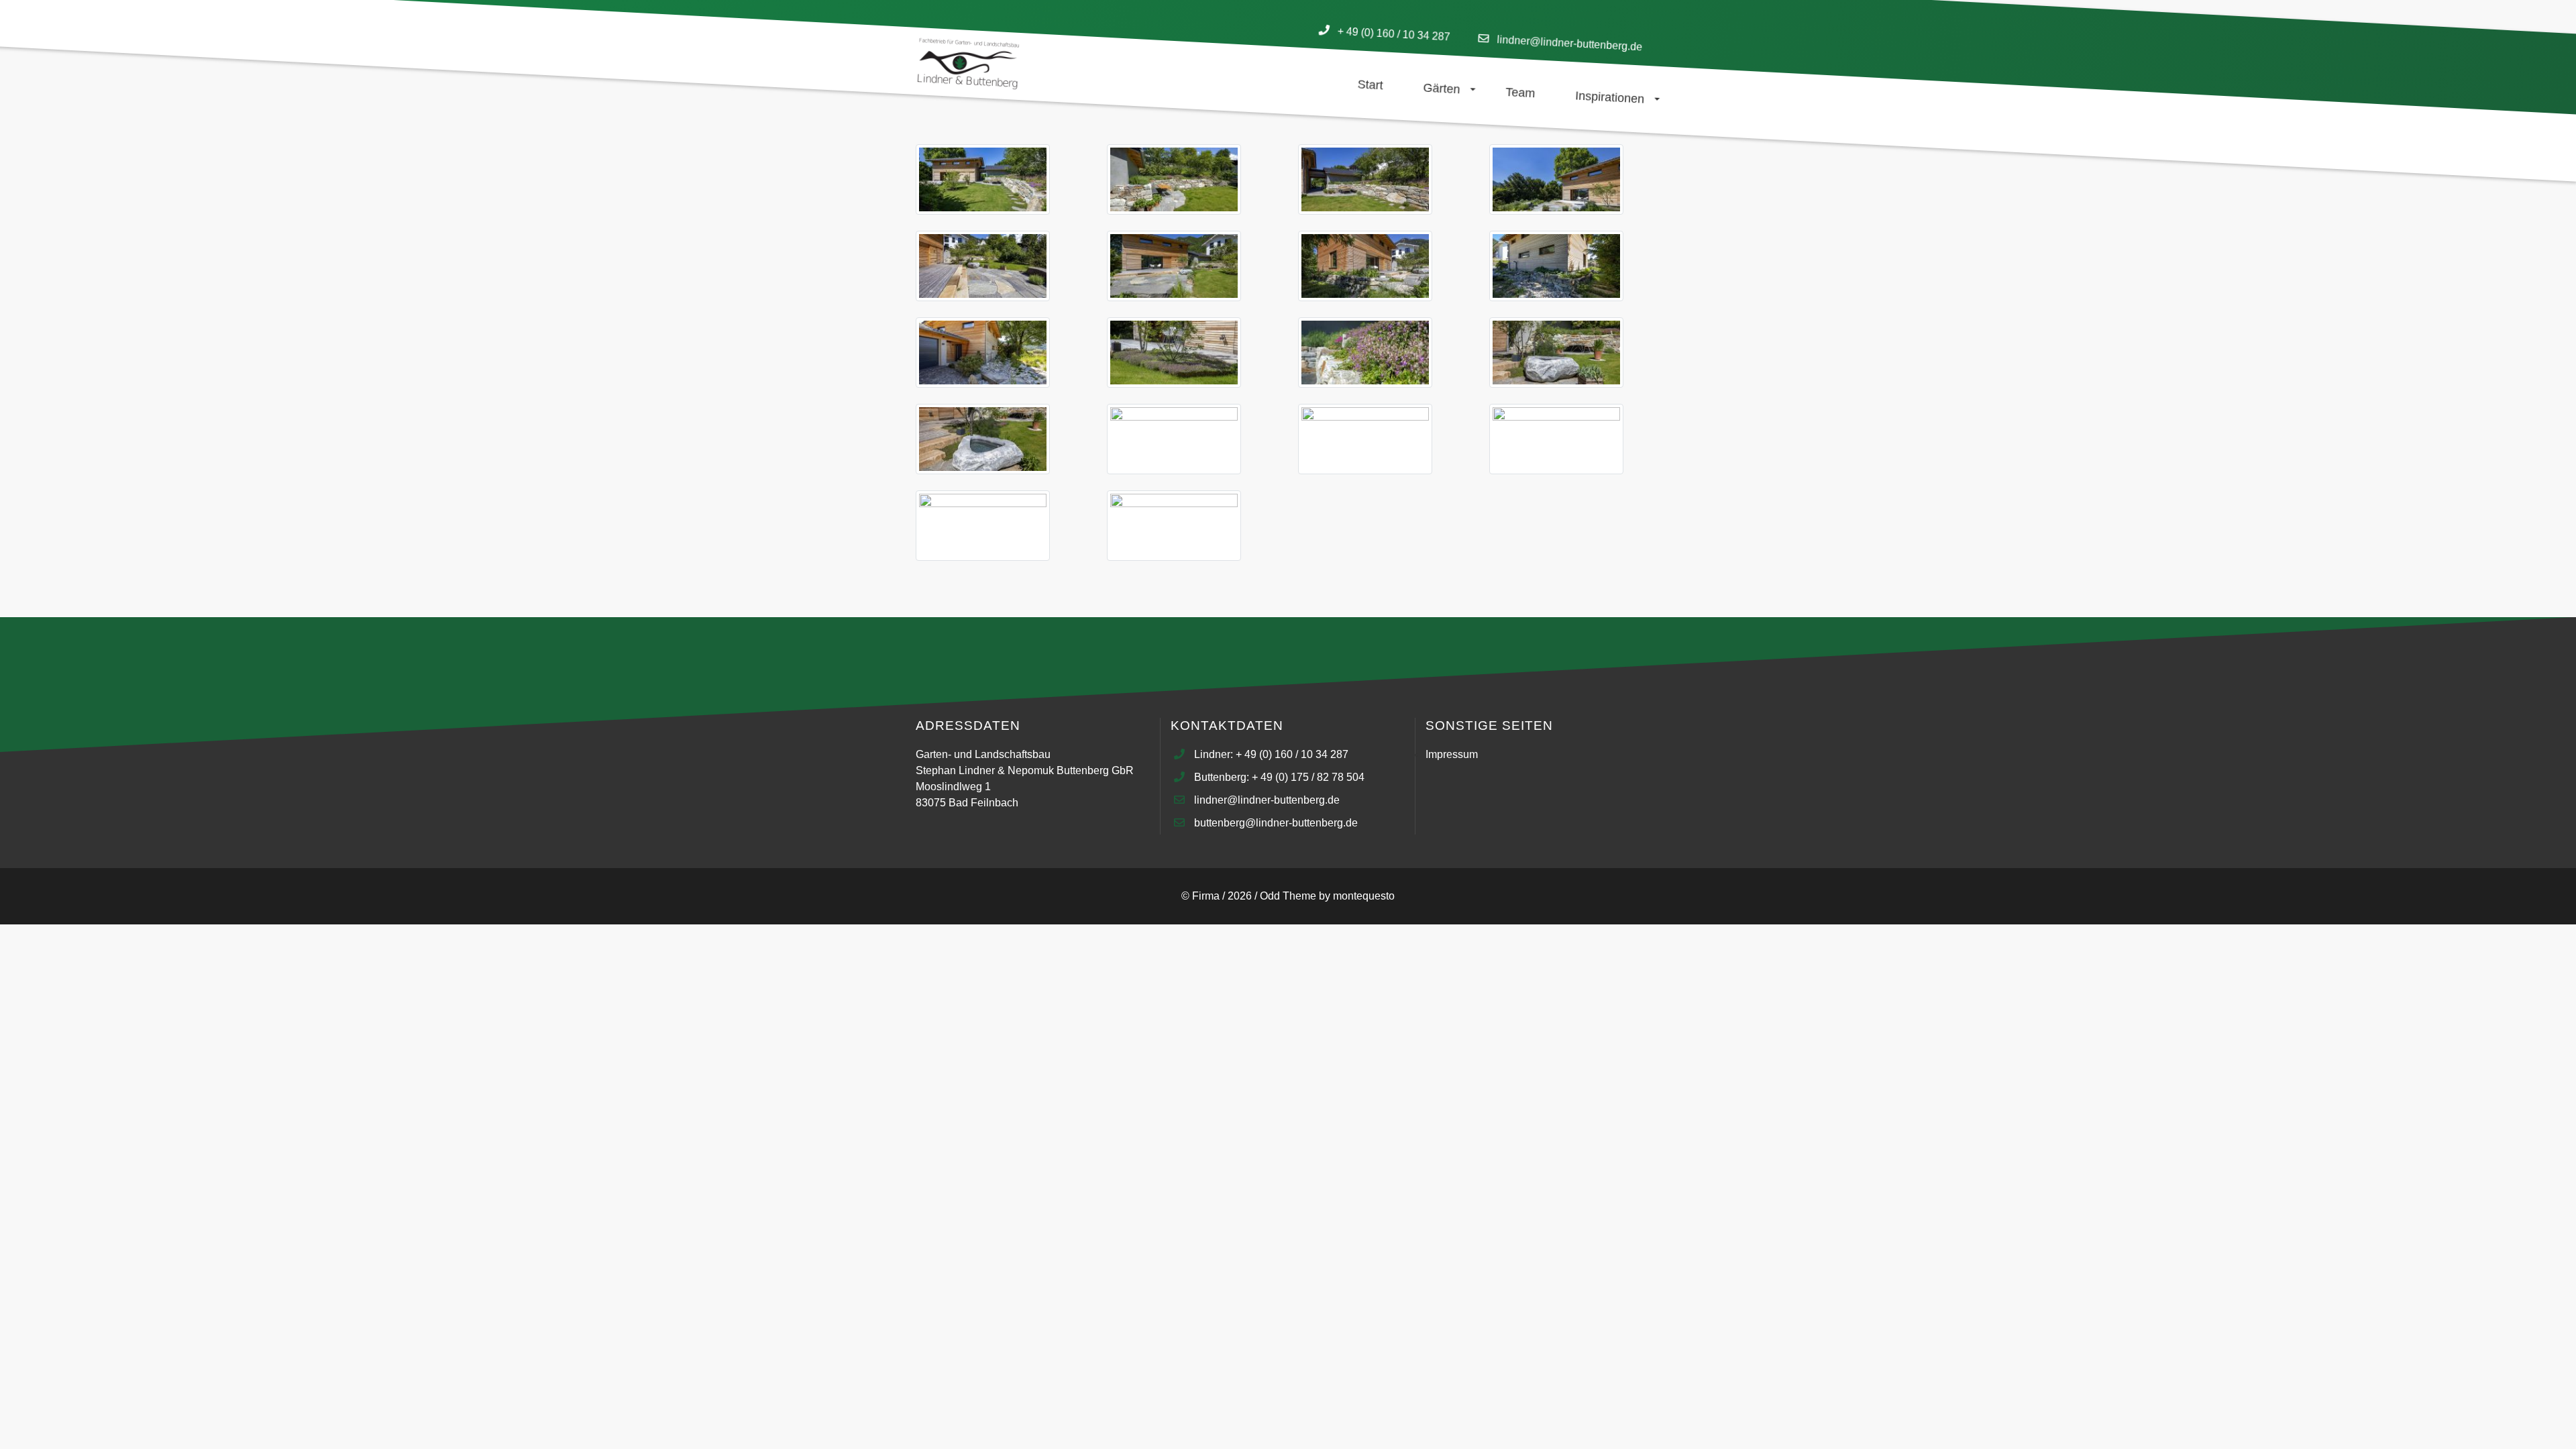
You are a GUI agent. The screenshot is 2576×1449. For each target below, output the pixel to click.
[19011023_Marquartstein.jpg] (1174, 268)
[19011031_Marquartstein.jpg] (1174, 441)
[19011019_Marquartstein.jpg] (1174, 181)
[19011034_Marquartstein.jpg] (983, 528)
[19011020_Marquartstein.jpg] (1365, 181)
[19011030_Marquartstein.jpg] (983, 441)
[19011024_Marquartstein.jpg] (1365, 268)
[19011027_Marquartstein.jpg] (1174, 355)
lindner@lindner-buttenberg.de (1570, 43)
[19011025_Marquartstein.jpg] (1556, 268)
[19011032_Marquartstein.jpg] (1365, 441)
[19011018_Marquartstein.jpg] (983, 181)
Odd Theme (1288, 896)
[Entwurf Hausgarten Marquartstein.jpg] (1174, 528)
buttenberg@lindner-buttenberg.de (1276, 823)
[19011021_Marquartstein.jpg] (1556, 181)
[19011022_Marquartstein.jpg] (983, 268)
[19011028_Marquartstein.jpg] (1365, 355)
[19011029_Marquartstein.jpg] (1556, 355)
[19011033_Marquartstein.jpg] (1556, 441)
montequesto (1364, 896)
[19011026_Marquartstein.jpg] (983, 355)
